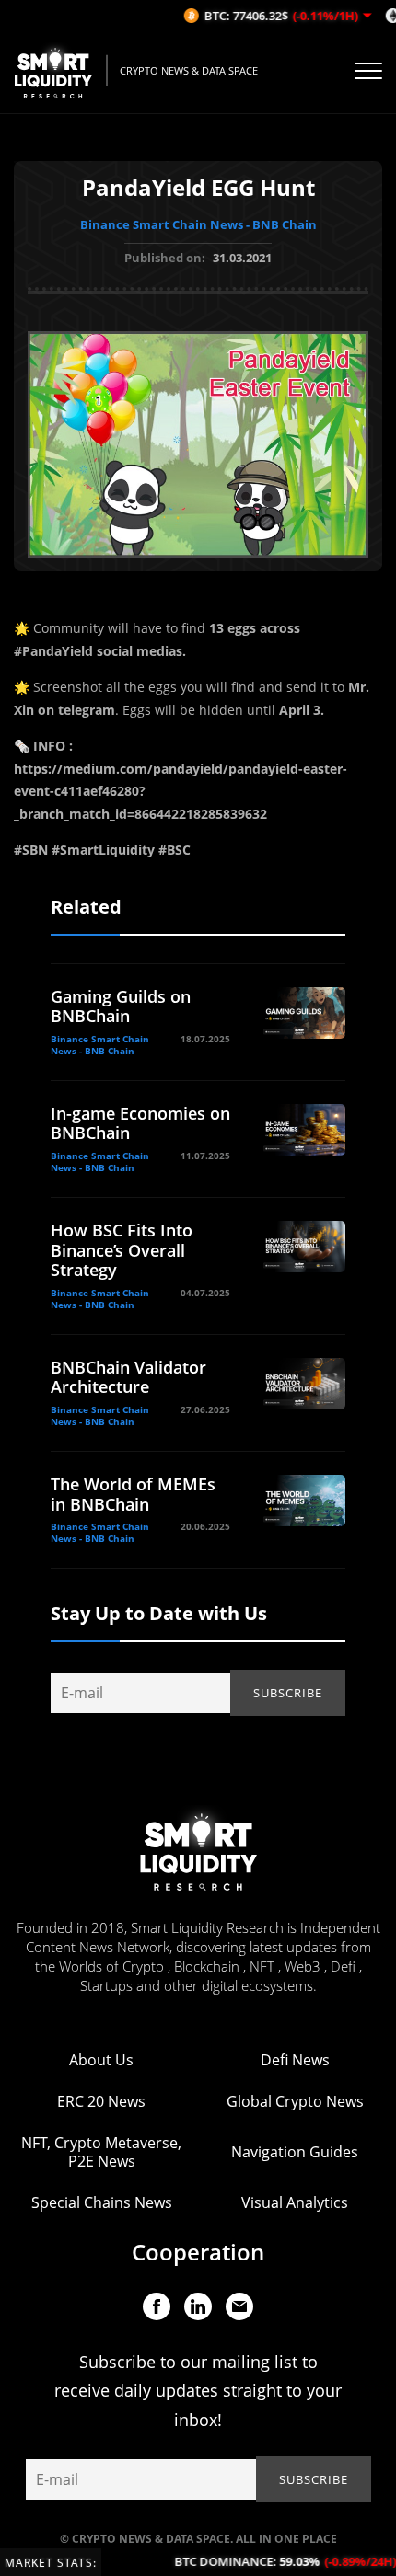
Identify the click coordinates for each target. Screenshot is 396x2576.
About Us (101, 2060)
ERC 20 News (101, 2101)
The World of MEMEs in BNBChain (133, 1494)
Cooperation (198, 2252)
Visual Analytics (295, 2202)
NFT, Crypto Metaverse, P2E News (101, 2152)
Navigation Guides (295, 2152)
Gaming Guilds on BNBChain (121, 1006)
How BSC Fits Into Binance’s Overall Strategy (122, 1250)
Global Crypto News (295, 2101)
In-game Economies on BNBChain (140, 1123)
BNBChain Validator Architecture (128, 1377)
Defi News (295, 2060)
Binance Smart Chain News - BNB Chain (198, 224)
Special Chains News (102, 2202)
